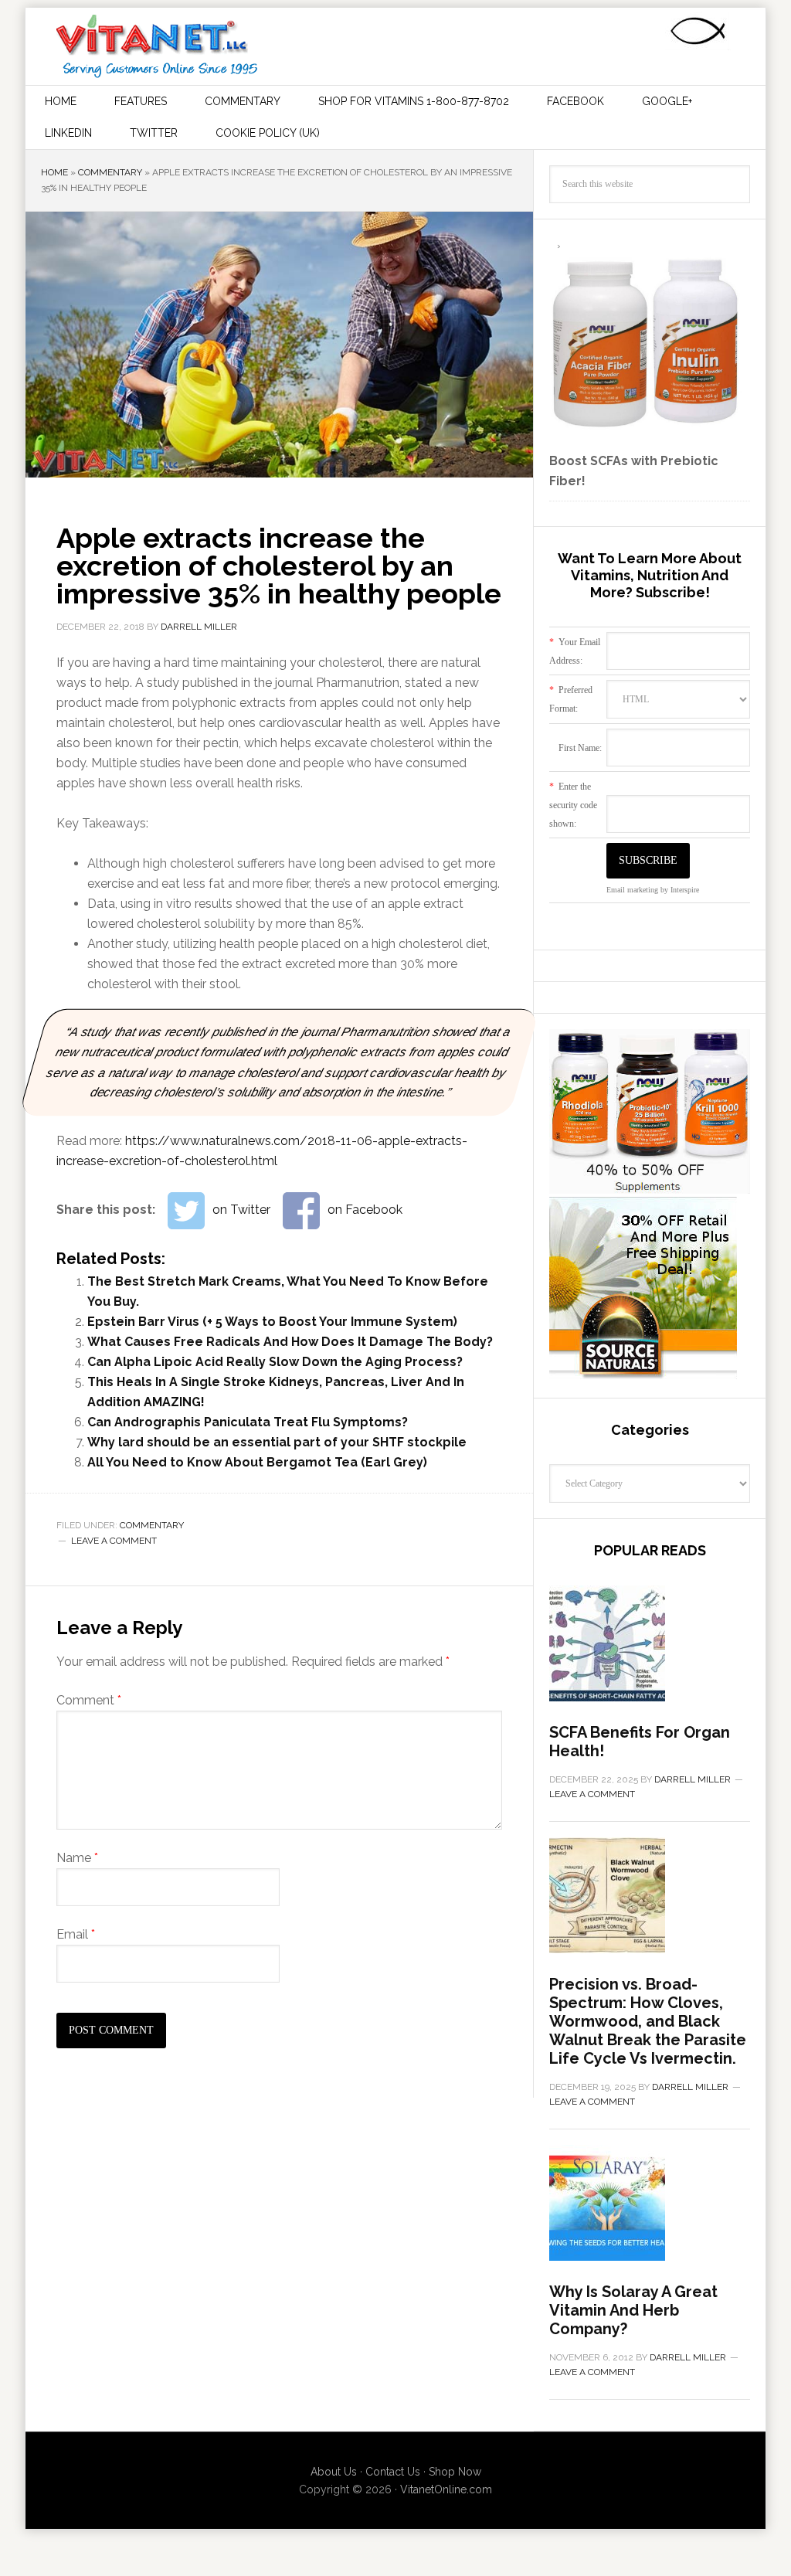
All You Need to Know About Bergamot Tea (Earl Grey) (257, 1462)
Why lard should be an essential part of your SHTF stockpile (277, 1442)
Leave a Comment (114, 1541)
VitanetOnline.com (446, 2489)
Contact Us (393, 2472)
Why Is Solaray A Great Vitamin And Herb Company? (633, 2310)
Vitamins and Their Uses (157, 46)
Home (54, 172)
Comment (89, 1700)
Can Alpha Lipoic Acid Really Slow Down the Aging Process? (275, 1362)
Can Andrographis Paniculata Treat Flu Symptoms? (248, 1422)
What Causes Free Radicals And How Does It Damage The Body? (290, 1342)
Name (77, 1858)
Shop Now (455, 2472)
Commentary (110, 172)
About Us (334, 2472)
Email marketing (632, 890)
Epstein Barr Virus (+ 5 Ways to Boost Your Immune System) (272, 1322)
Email (76, 1934)
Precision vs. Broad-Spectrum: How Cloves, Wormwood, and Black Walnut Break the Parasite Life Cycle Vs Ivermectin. (648, 2021)
